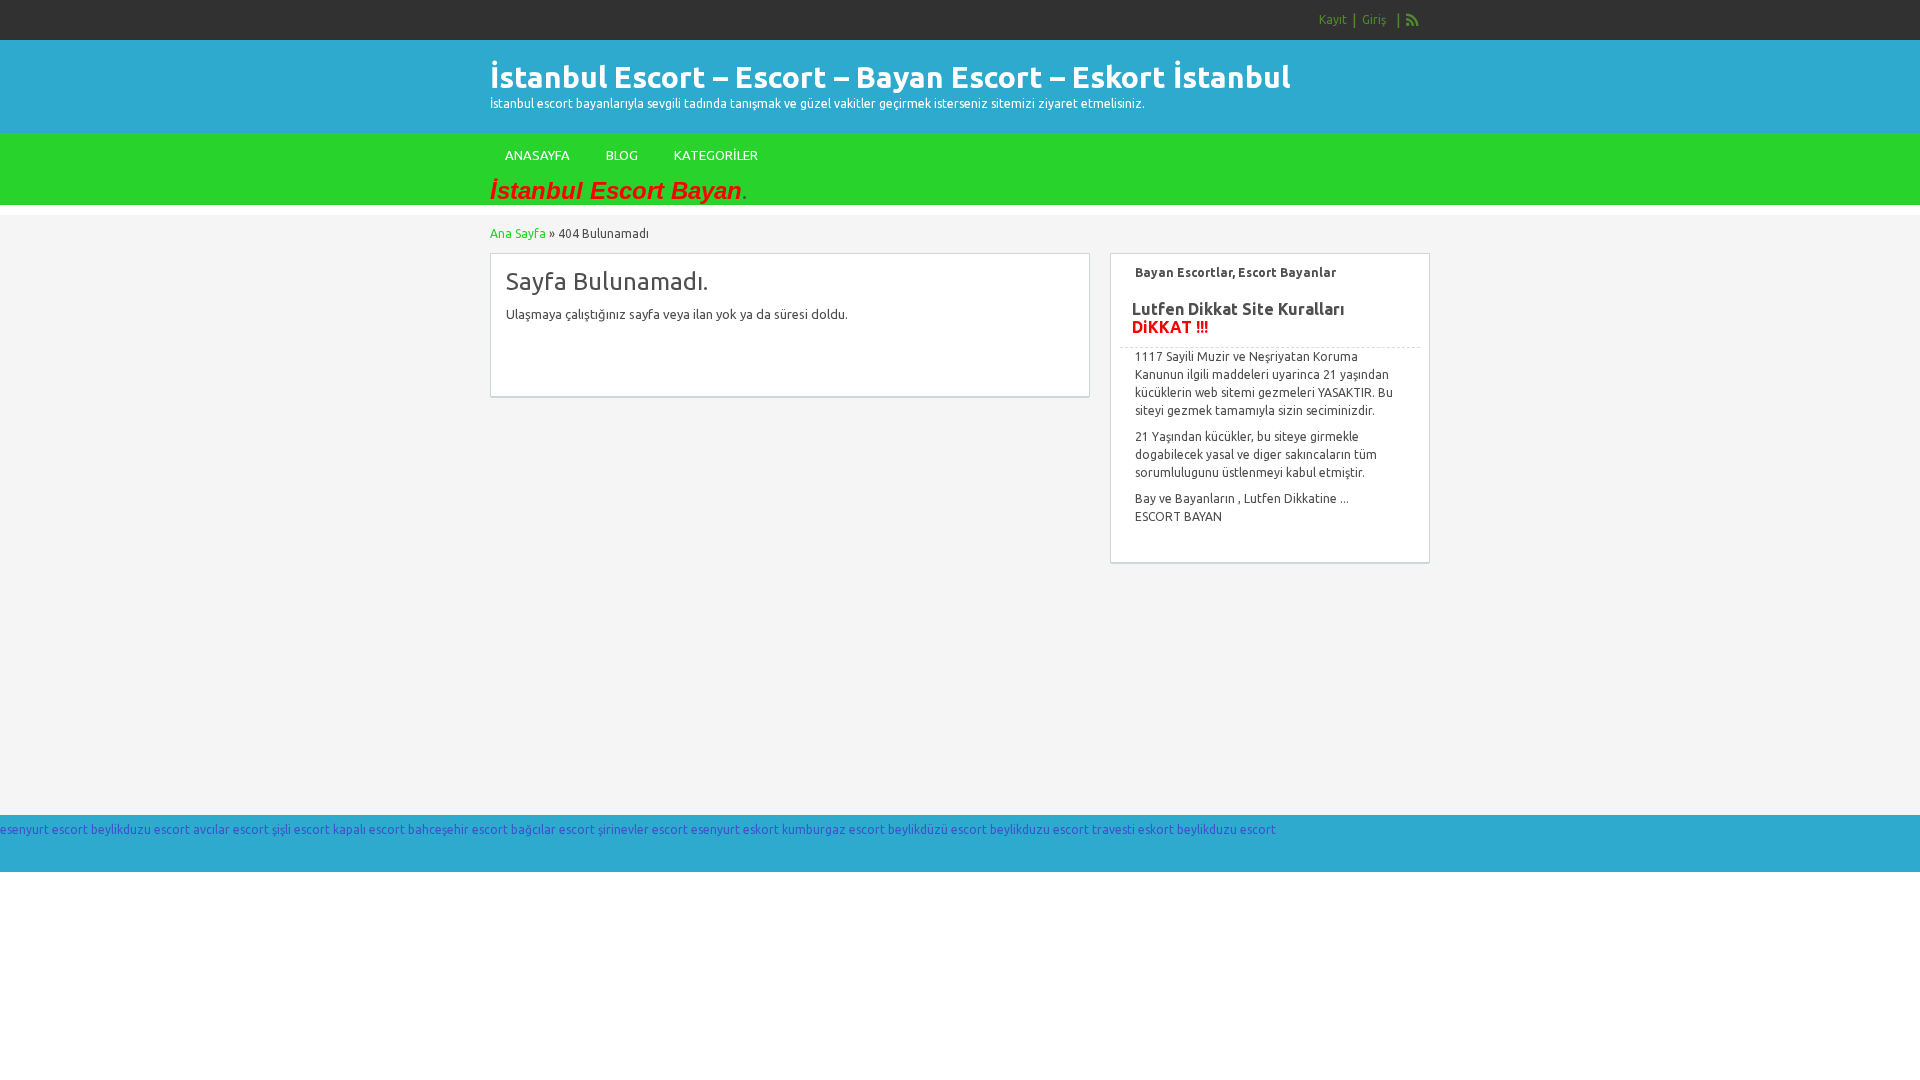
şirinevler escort (643, 829)
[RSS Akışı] (1413, 20)
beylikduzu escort (140, 829)
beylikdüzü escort (937, 829)
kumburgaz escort (833, 829)
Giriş (1374, 19)
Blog (622, 155)
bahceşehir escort (458, 829)
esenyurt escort (44, 829)
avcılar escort (231, 829)
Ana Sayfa (518, 233)
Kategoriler (716, 155)
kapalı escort (369, 829)
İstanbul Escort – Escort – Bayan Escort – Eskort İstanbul (890, 77)
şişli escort (301, 829)
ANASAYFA (537, 155)
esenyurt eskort (735, 829)
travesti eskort (1133, 829)
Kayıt (1333, 19)
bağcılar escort (553, 829)
